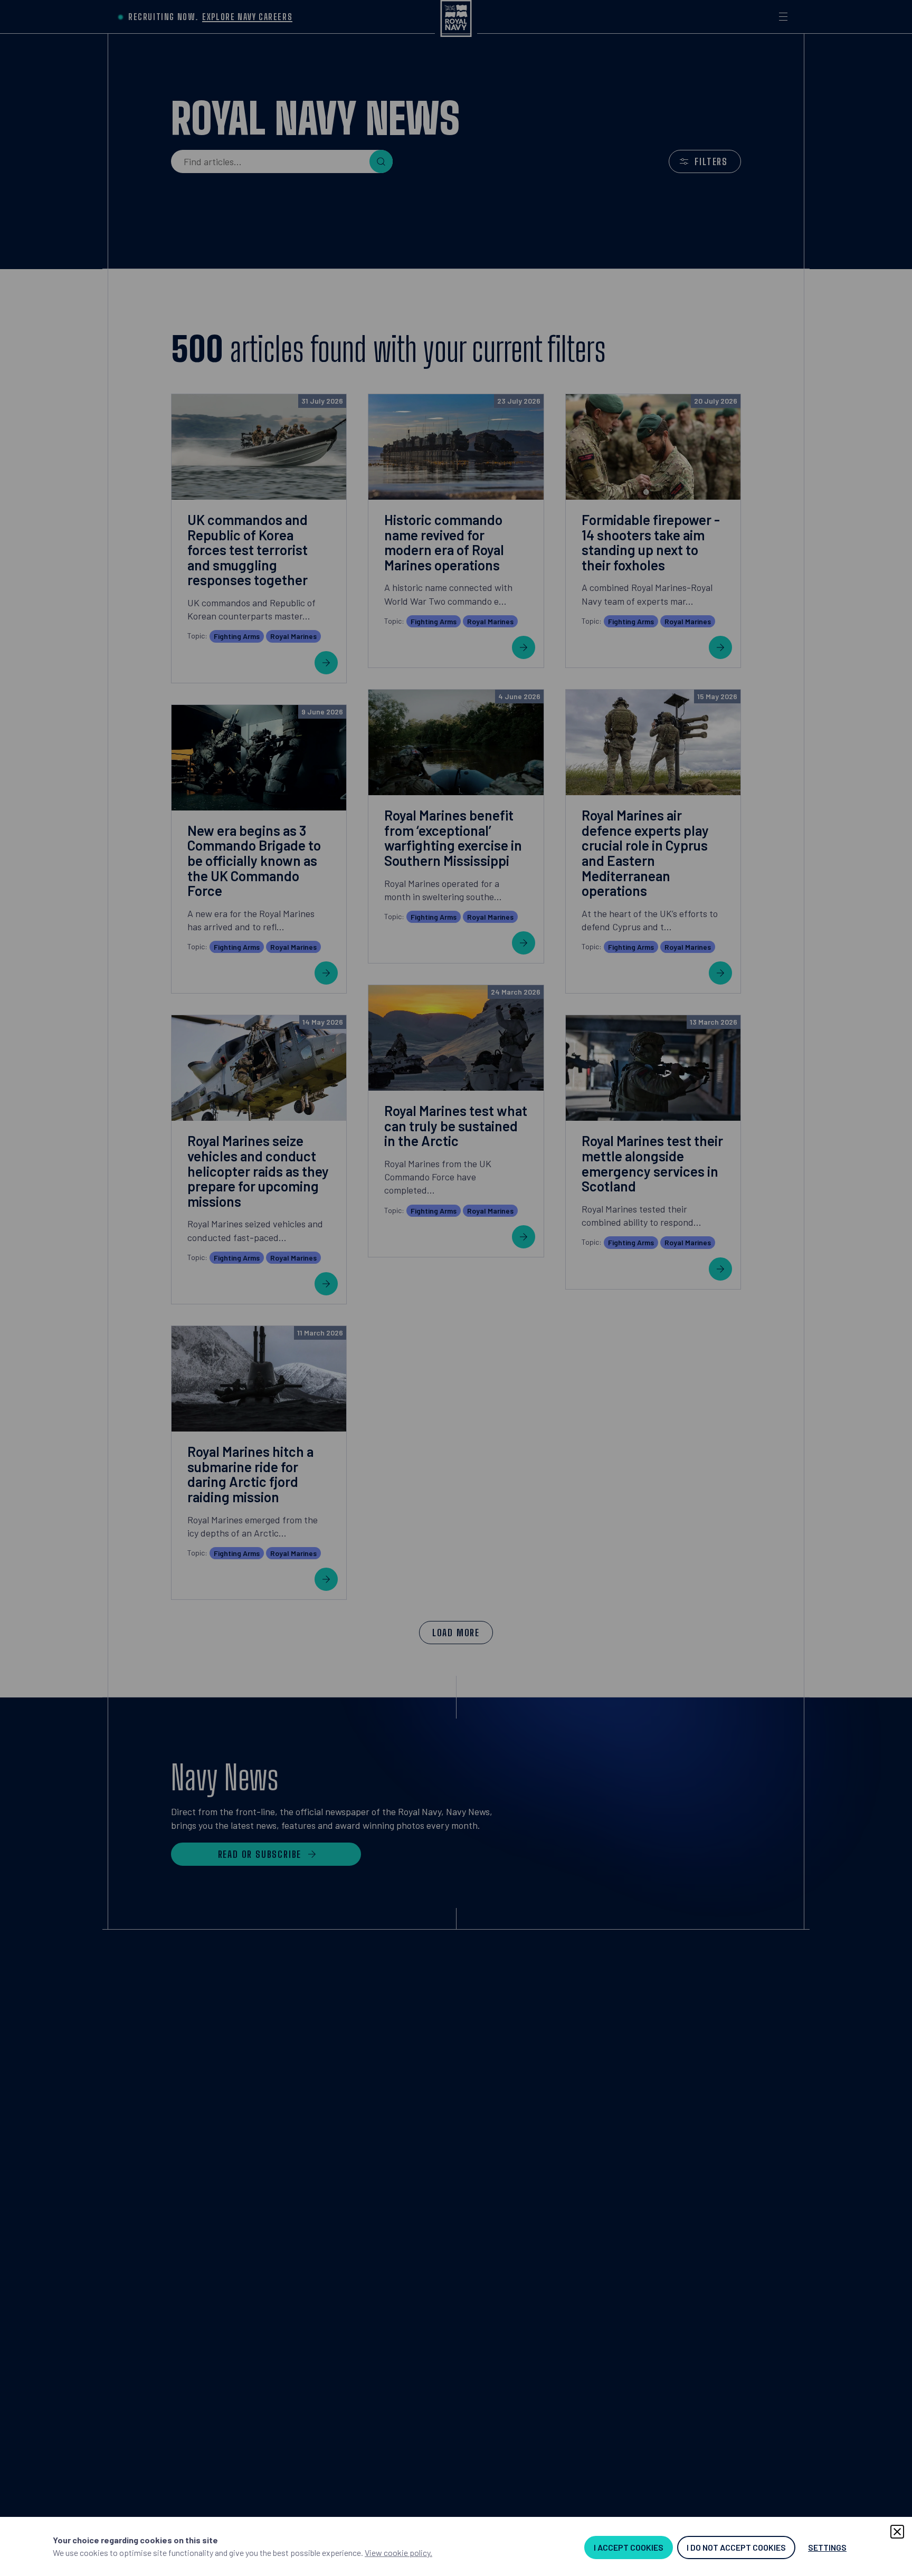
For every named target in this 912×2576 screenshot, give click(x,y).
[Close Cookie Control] (897, 2532)
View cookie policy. (398, 2553)
